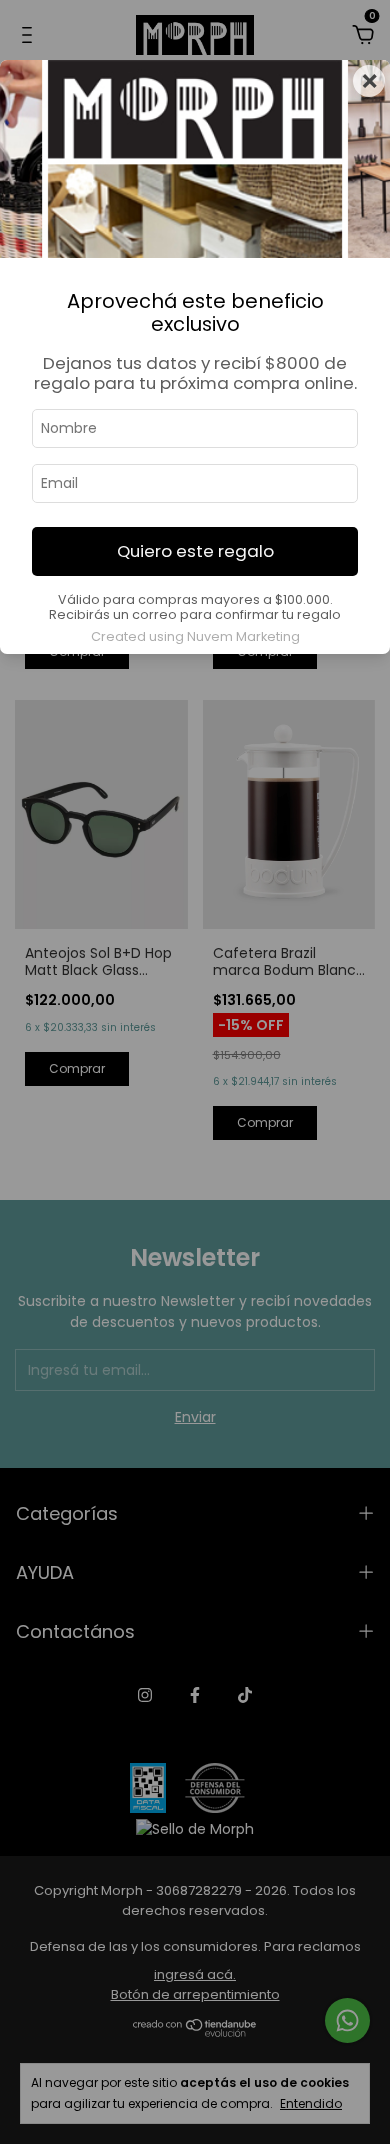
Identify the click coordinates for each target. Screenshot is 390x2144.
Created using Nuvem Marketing (195, 636)
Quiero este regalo (195, 551)
